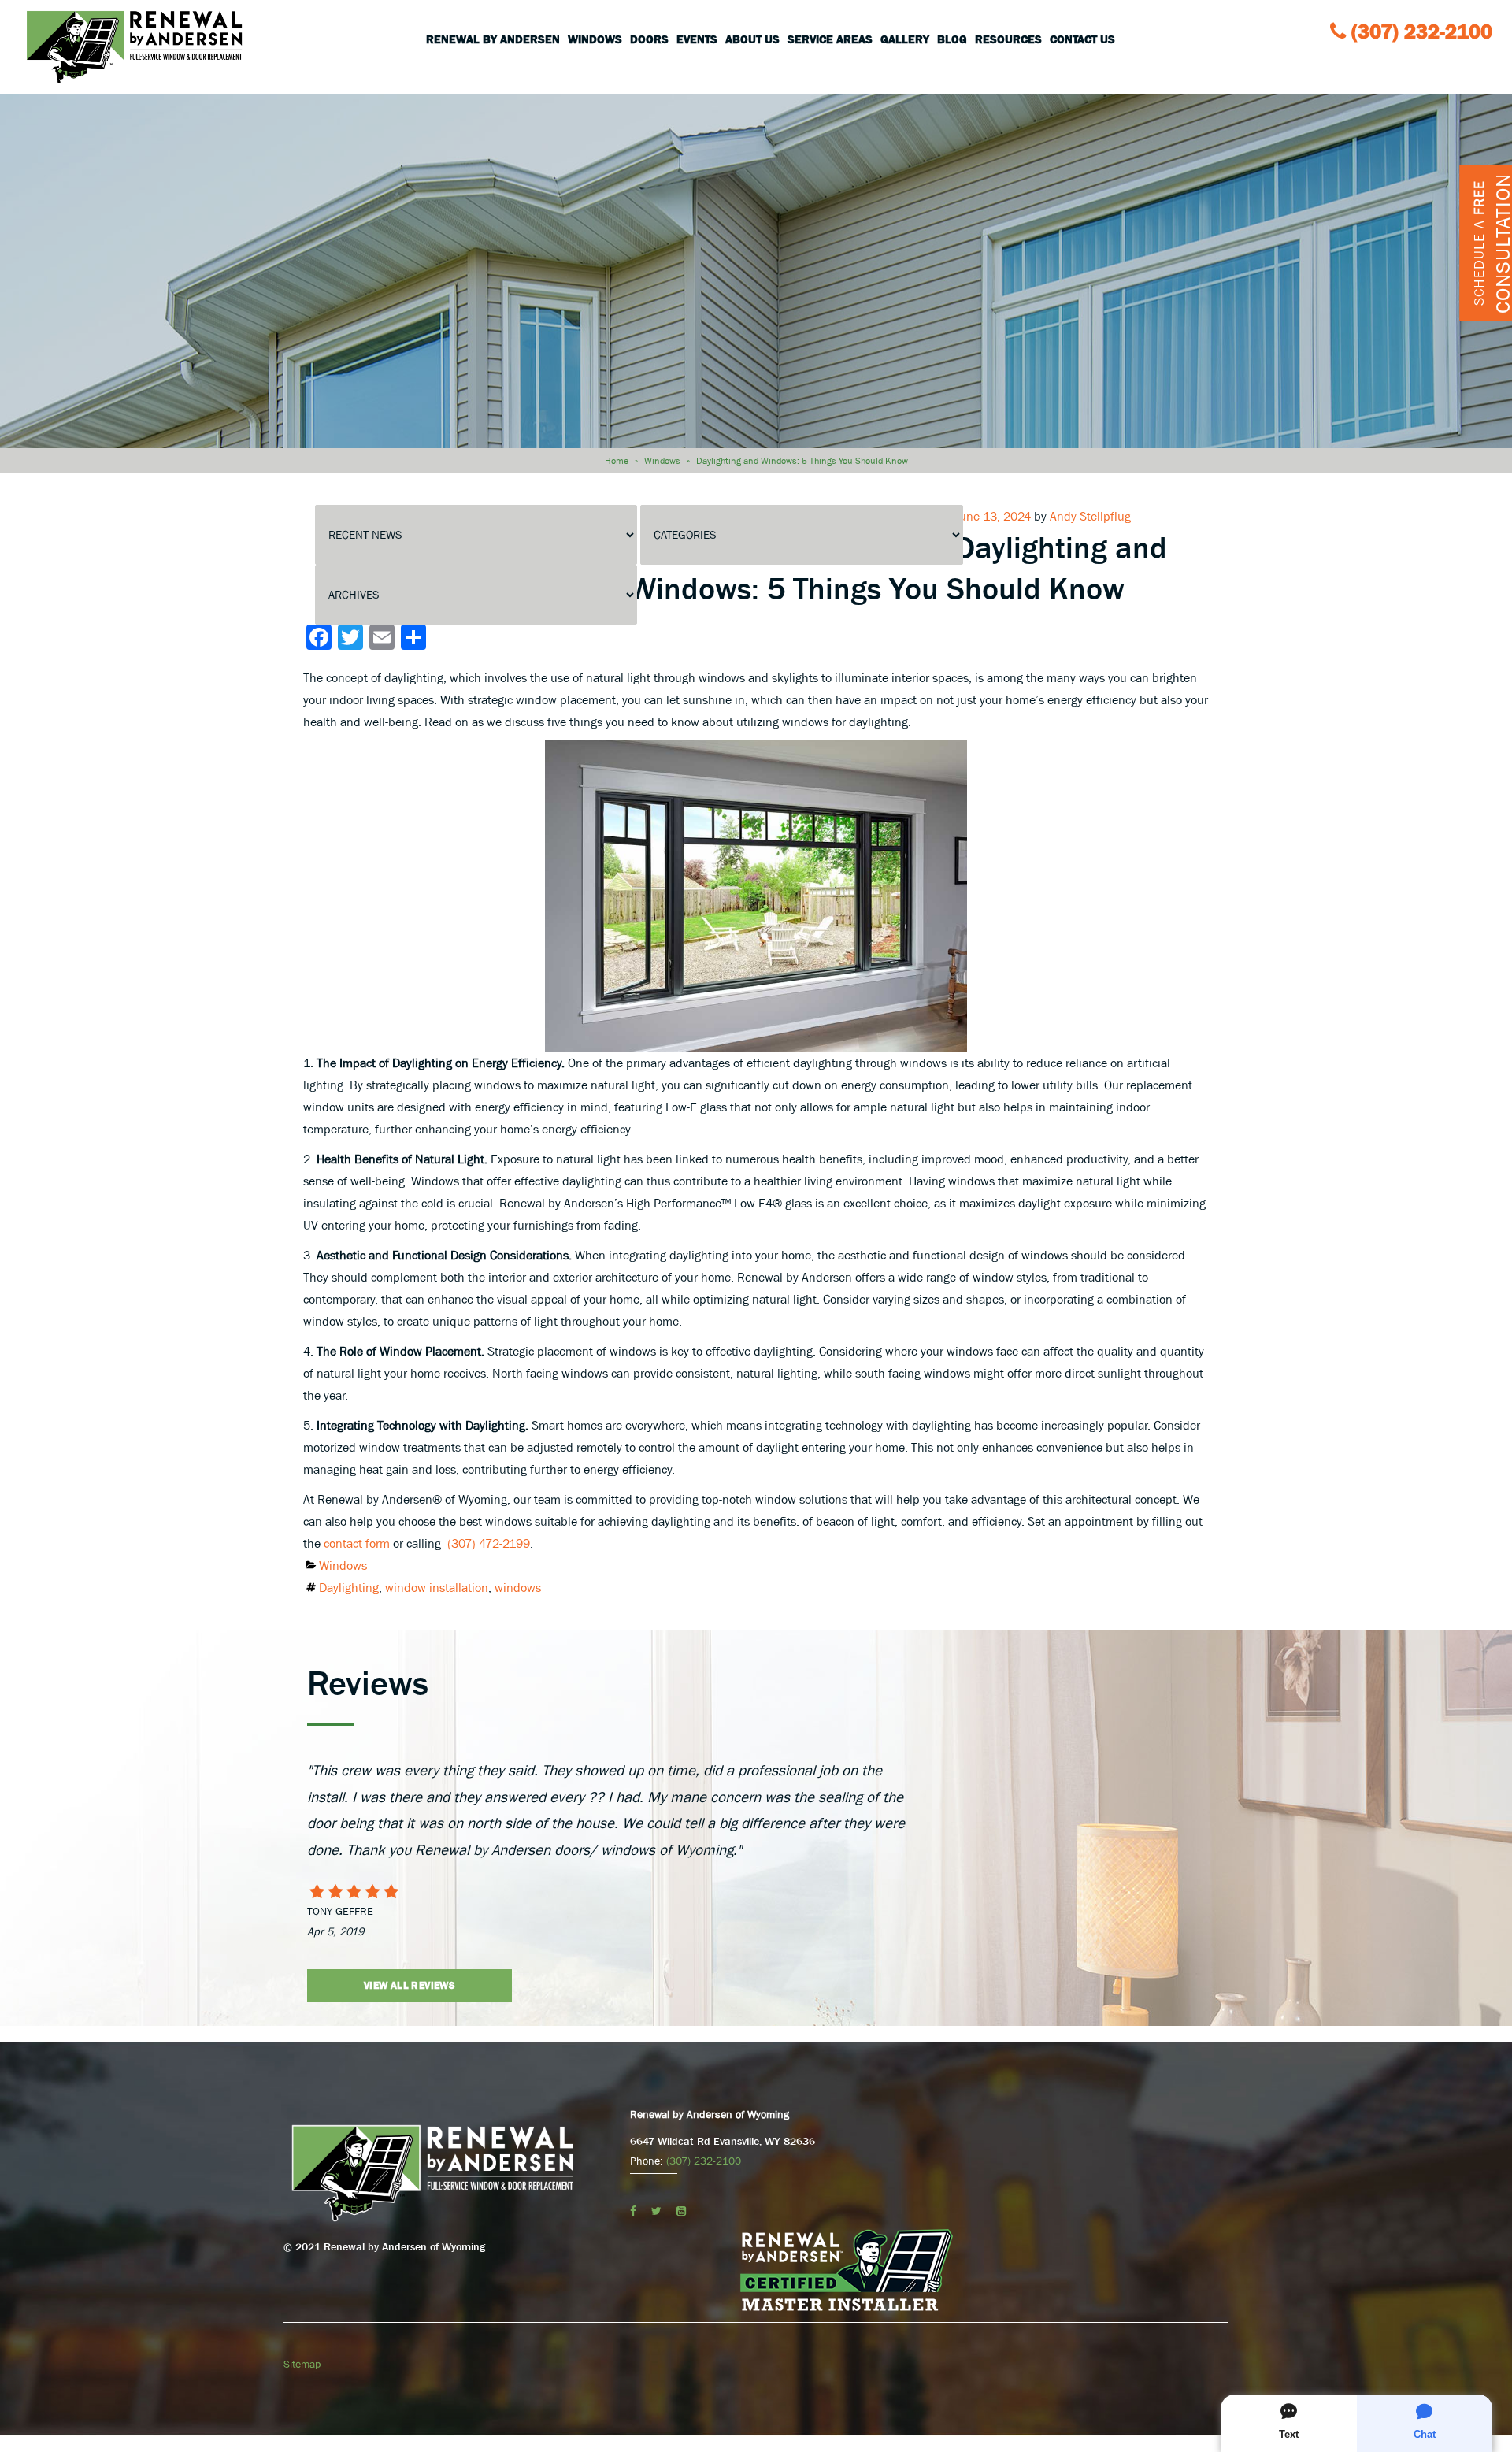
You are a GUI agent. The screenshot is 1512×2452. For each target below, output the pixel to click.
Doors (649, 39)
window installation (437, 1587)
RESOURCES (1008, 39)
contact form (357, 1543)
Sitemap (302, 2364)
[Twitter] (656, 2211)
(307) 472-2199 (489, 1543)
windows (518, 1587)
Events (697, 39)
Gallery (905, 39)
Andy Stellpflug (1090, 516)
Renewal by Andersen (493, 39)
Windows (595, 39)
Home (617, 461)
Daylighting (349, 1587)
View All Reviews (409, 1985)
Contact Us (1082, 39)
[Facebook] (633, 2211)
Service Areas (830, 39)
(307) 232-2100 (1422, 32)
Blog (952, 39)
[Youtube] (681, 2211)
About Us (752, 39)
